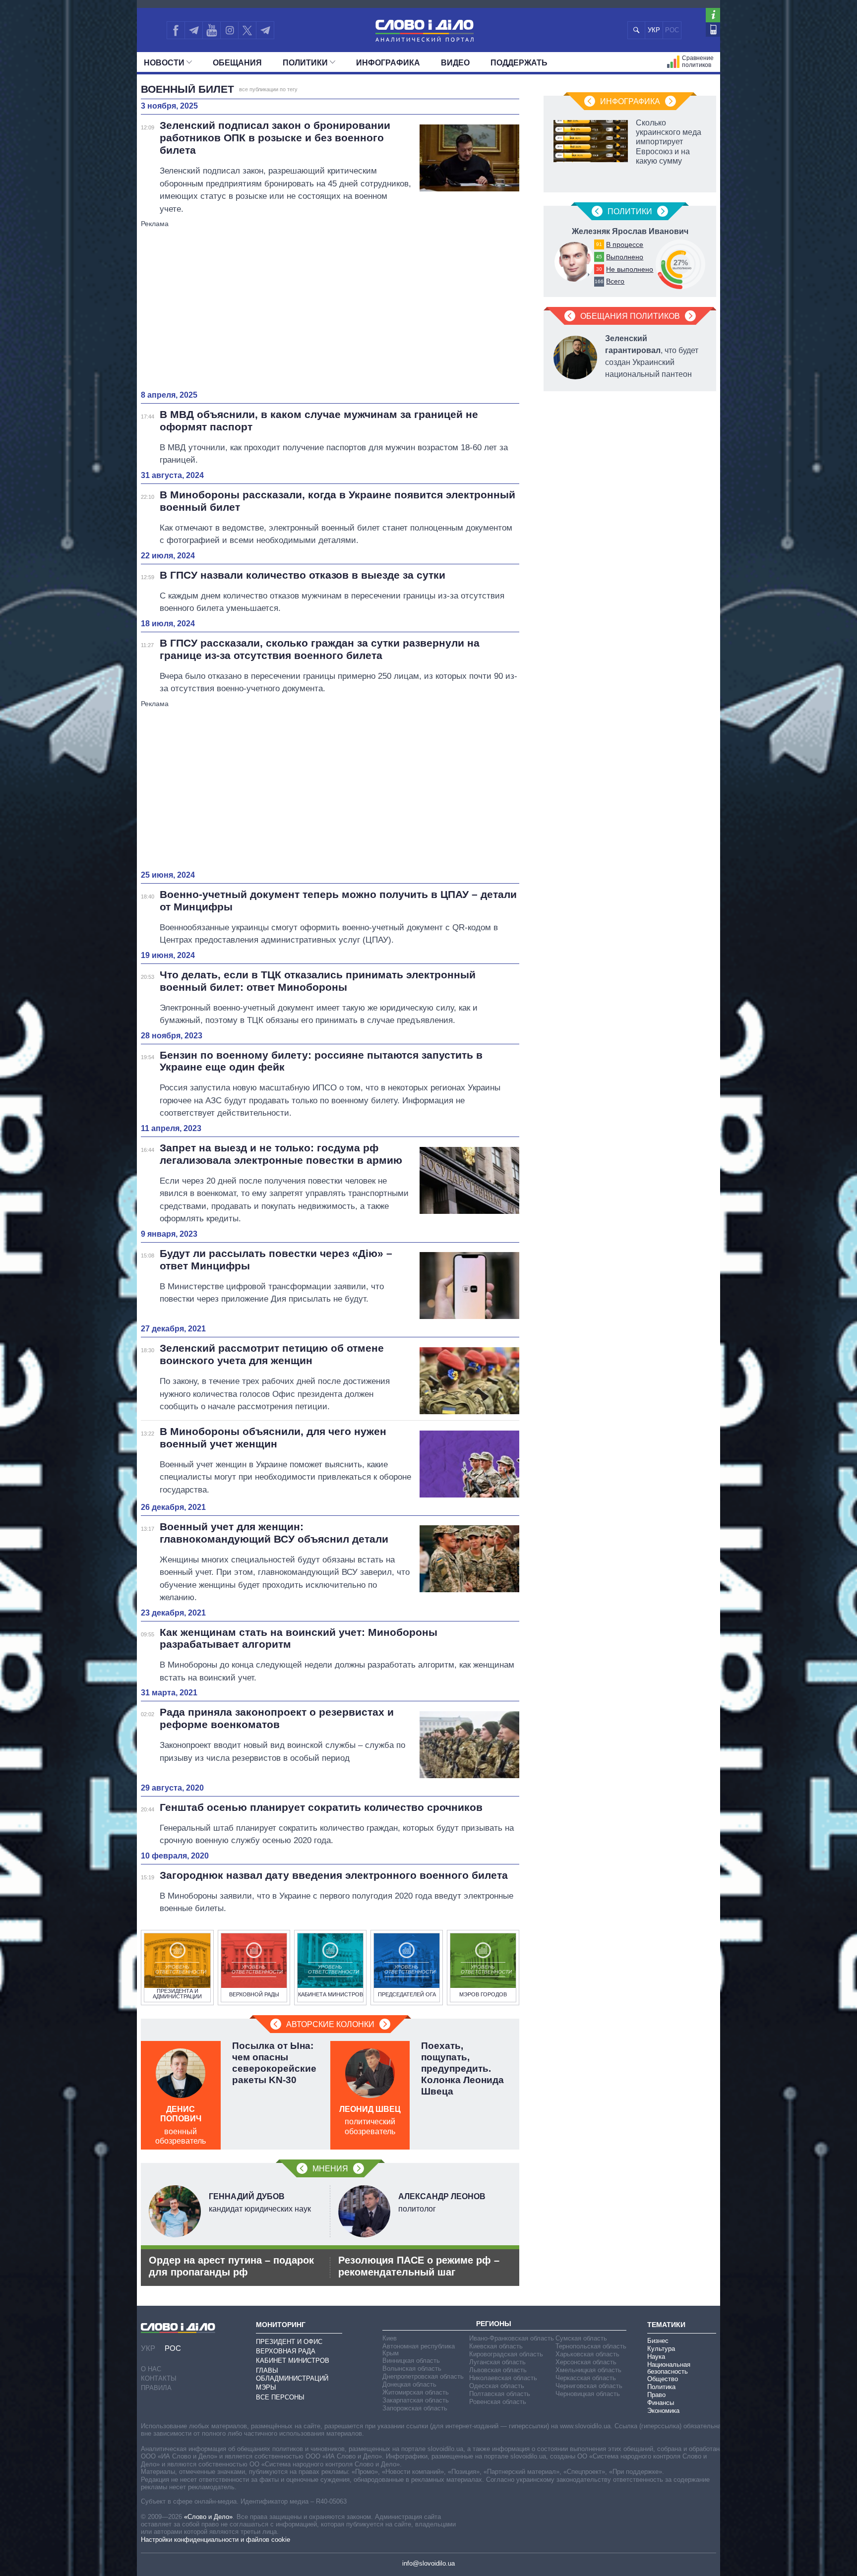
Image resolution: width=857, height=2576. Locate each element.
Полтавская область (500, 2394)
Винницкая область (411, 2361)
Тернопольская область (591, 2346)
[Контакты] (713, 30)
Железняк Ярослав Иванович (630, 231)
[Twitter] (247, 30)
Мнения (330, 2169)
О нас (151, 2369)
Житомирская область (416, 2392)
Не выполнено (630, 269)
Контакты (159, 2378)
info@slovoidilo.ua (428, 2563)
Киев (390, 2338)
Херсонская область (586, 2362)
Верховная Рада (286, 2351)
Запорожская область (415, 2408)
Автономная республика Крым (419, 2350)
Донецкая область (409, 2384)
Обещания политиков (630, 316)
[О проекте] (713, 15)
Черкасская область (586, 2378)
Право (656, 2395)
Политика (661, 2387)
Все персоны (280, 2397)
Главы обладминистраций (292, 2374)
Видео (455, 63)
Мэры (266, 2387)
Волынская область (412, 2368)
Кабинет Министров (293, 2361)
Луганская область (497, 2362)
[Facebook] (176, 30)
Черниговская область (589, 2386)
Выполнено (625, 257)
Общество (663, 2379)
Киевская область (496, 2346)
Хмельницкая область (588, 2370)
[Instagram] (229, 30)
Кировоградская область (506, 2354)
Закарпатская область (416, 2400)
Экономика (663, 2411)
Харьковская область (587, 2354)
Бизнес (658, 2341)
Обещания (237, 63)
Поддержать (519, 63)
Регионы (494, 2324)
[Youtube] (211, 30)
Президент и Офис (289, 2342)
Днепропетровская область (423, 2376)
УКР (654, 30)
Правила (156, 2388)
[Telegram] (193, 30)
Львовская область (498, 2370)
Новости (164, 63)
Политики (305, 63)
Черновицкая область (588, 2394)
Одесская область (497, 2386)
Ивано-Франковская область (512, 2338)
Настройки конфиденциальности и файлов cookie (215, 2540)
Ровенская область (498, 2402)
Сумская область (581, 2338)
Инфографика (388, 63)
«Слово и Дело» (208, 2517)
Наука (656, 2357)
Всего (615, 281)
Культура (661, 2349)
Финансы (661, 2403)
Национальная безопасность (669, 2368)
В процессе (625, 244)
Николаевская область (503, 2378)
